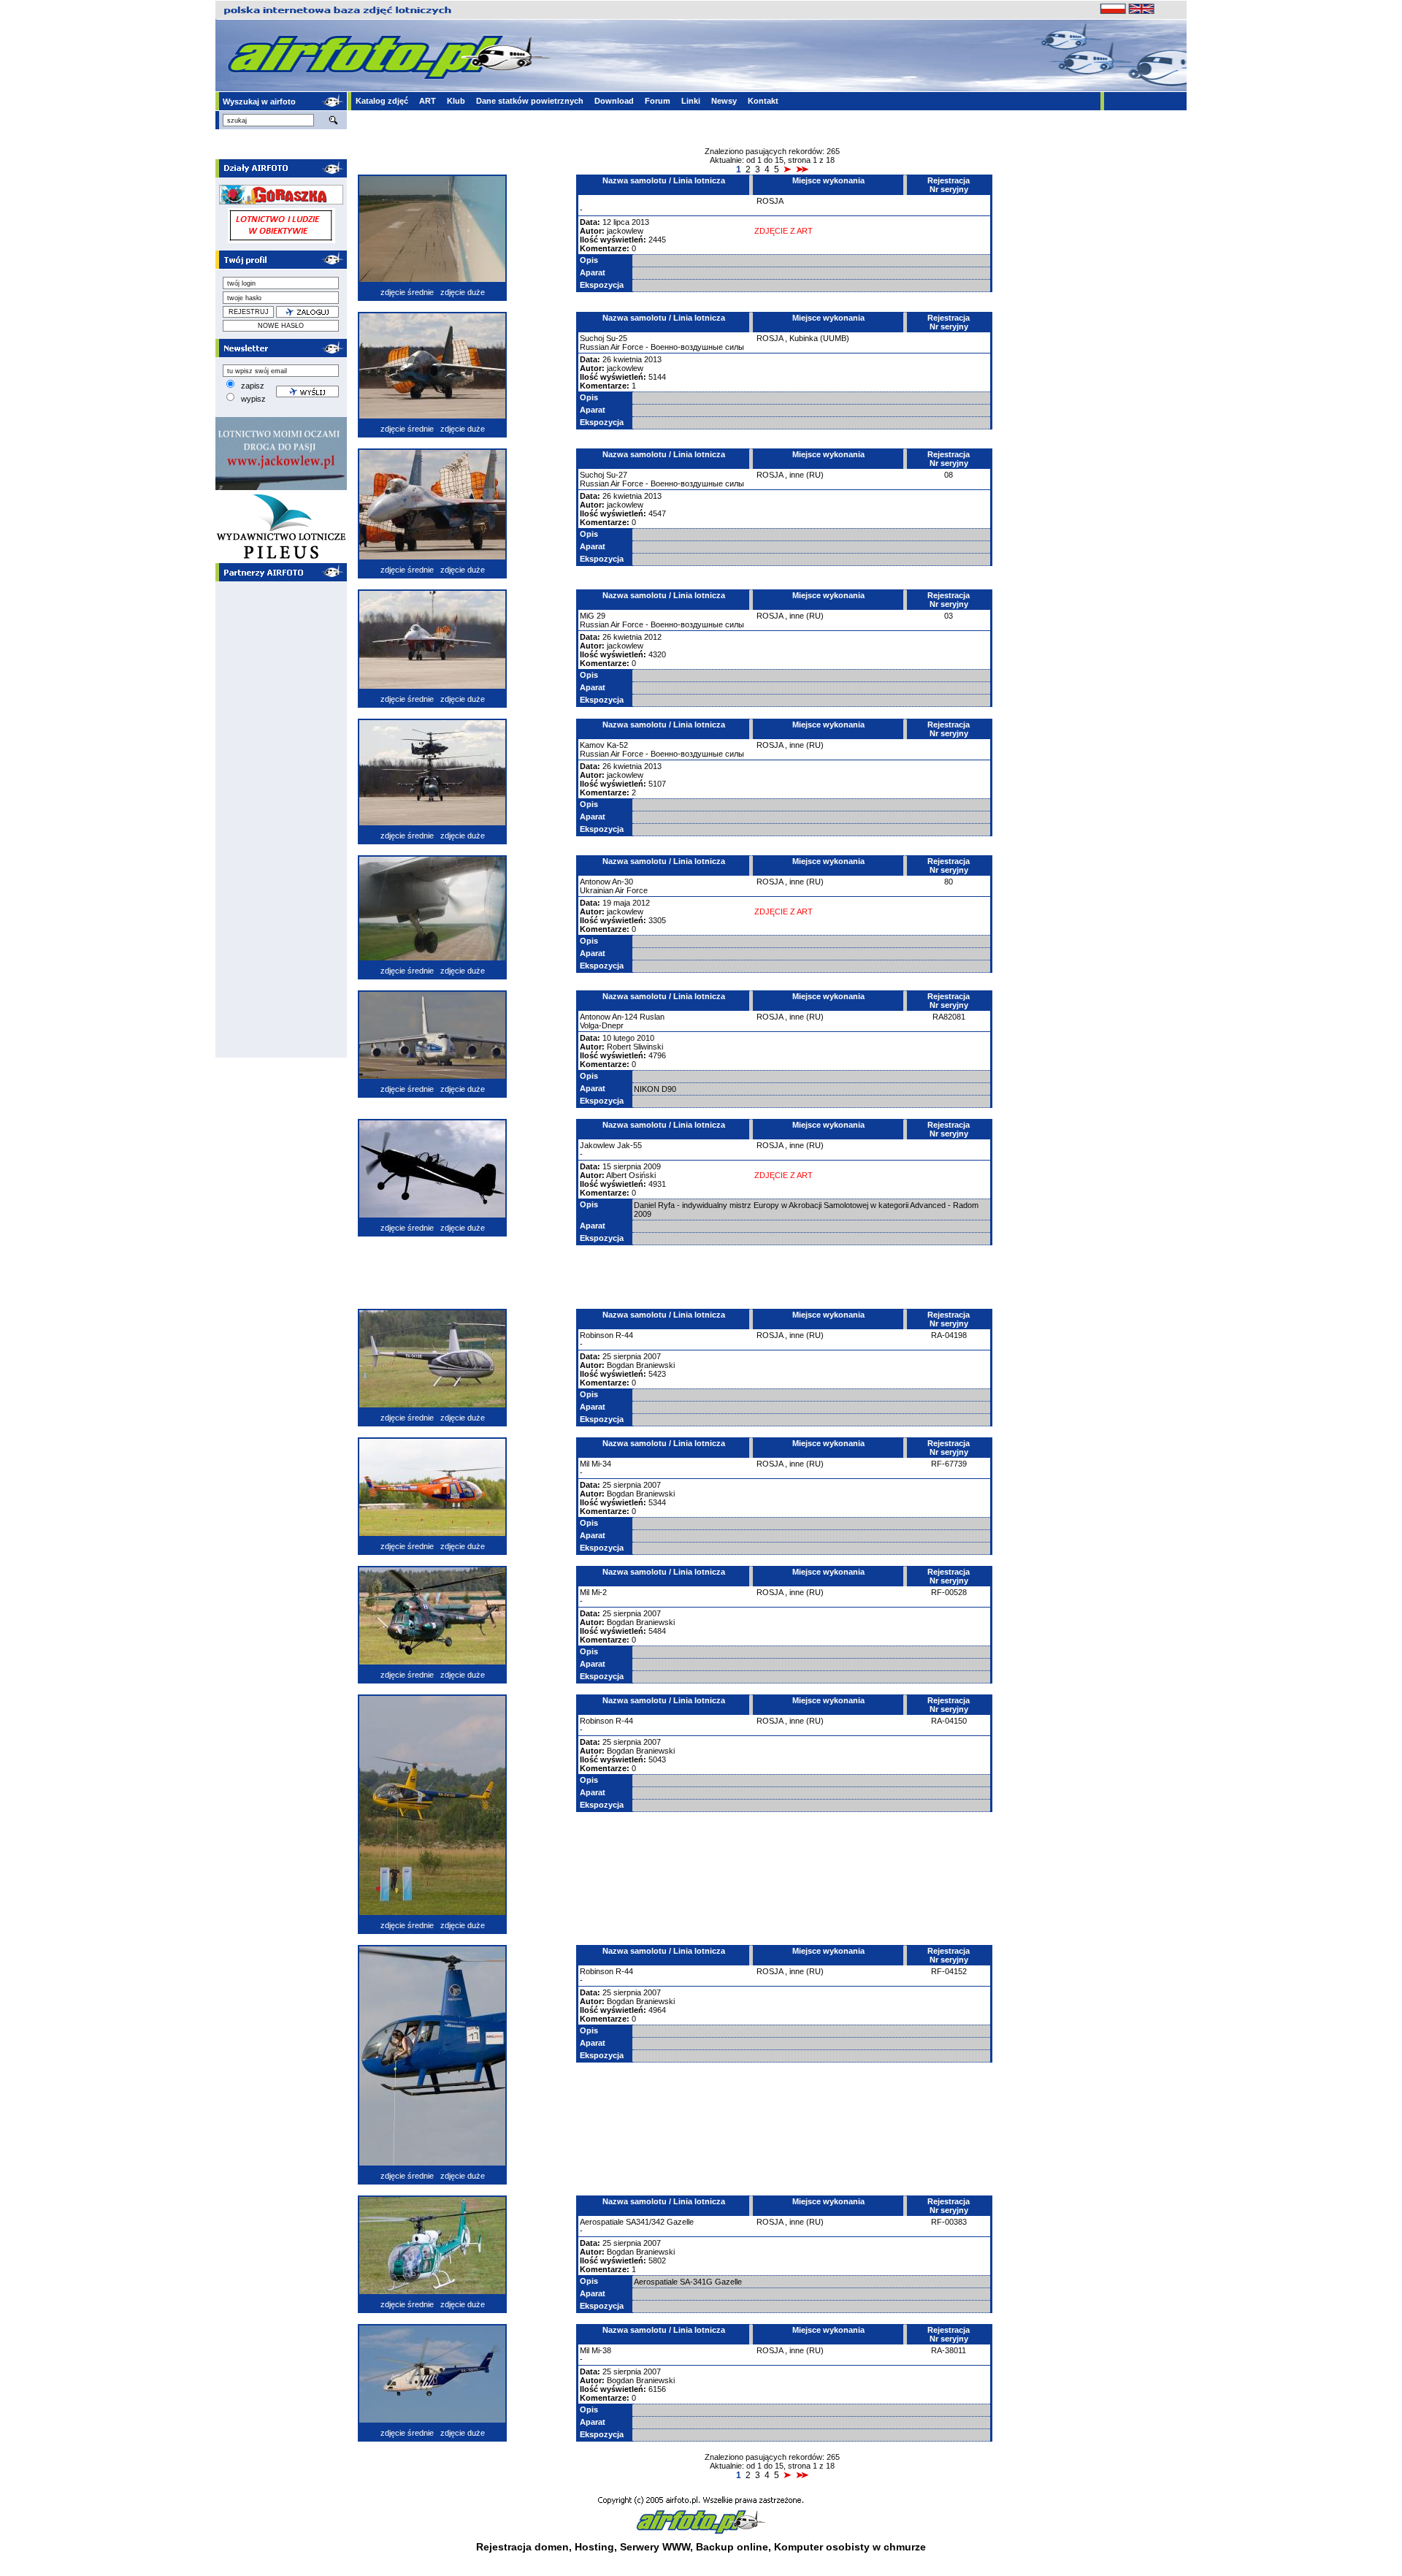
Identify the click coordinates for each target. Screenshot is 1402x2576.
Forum (658, 101)
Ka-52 (617, 745)
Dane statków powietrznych (530, 101)
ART (428, 101)
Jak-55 (629, 1145)
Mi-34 (601, 1464)
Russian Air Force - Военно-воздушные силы (662, 347)
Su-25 (617, 338)
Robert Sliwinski (635, 1047)
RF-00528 (949, 1592)
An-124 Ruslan (638, 1017)
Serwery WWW (655, 2547)
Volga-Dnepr (602, 1025)
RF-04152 (949, 1971)
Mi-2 (599, 1592)
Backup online (732, 2547)
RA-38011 (949, 2350)
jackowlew (625, 231)
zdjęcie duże (463, 292)
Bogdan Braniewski (641, 1365)
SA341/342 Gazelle (660, 2222)
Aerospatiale (602, 2222)
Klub (456, 101)
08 (949, 475)
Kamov (592, 745)
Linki (691, 101)
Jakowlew (597, 1145)
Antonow (595, 882)
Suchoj (592, 338)
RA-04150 (949, 1721)
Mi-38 (601, 2350)
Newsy (724, 101)
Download (614, 101)
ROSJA (770, 201)
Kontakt (763, 101)
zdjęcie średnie (407, 292)
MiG (587, 616)
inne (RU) (807, 475)
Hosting (594, 2547)
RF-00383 (949, 2222)
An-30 (623, 882)
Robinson (597, 1335)
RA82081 (949, 1017)
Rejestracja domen (522, 2547)
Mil (585, 1464)
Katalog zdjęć (382, 101)
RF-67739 (949, 1464)
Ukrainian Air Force (614, 890)
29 (601, 616)
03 (949, 616)
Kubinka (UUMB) (819, 338)
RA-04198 (949, 1335)
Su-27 (617, 475)
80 (949, 882)
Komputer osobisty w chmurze (850, 2547)
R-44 (624, 1335)
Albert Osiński (631, 1175)
